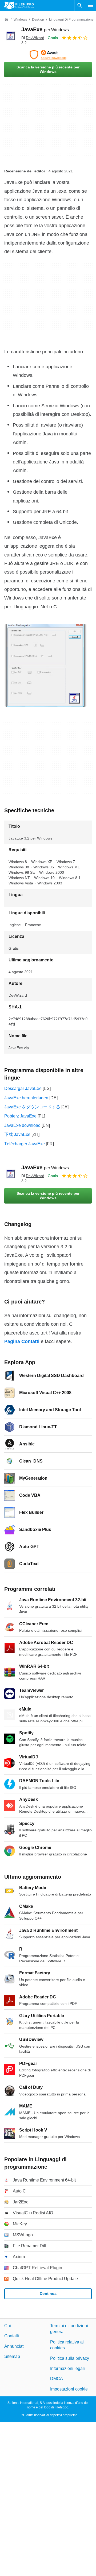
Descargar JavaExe (23, 1088)
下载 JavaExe (17, 1134)
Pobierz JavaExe (20, 1116)
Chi (8, 2326)
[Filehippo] (19, 5)
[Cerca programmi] (80, 5)
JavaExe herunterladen (26, 1098)
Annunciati (14, 2346)
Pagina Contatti (22, 1341)
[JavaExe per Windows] (11, 36)
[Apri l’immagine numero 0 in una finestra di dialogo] (46, 665)
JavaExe (45, 29)
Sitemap (12, 2356)
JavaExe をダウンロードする (32, 1107)
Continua (48, 2293)
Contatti (12, 2336)
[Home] (6, 20)
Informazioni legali (67, 2368)
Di (33, 38)
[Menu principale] (91, 5)
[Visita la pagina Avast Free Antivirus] (48, 55)
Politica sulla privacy (70, 2358)
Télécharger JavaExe (25, 1144)
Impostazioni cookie (69, 2389)
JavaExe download (22, 1125)
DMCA (57, 2379)
